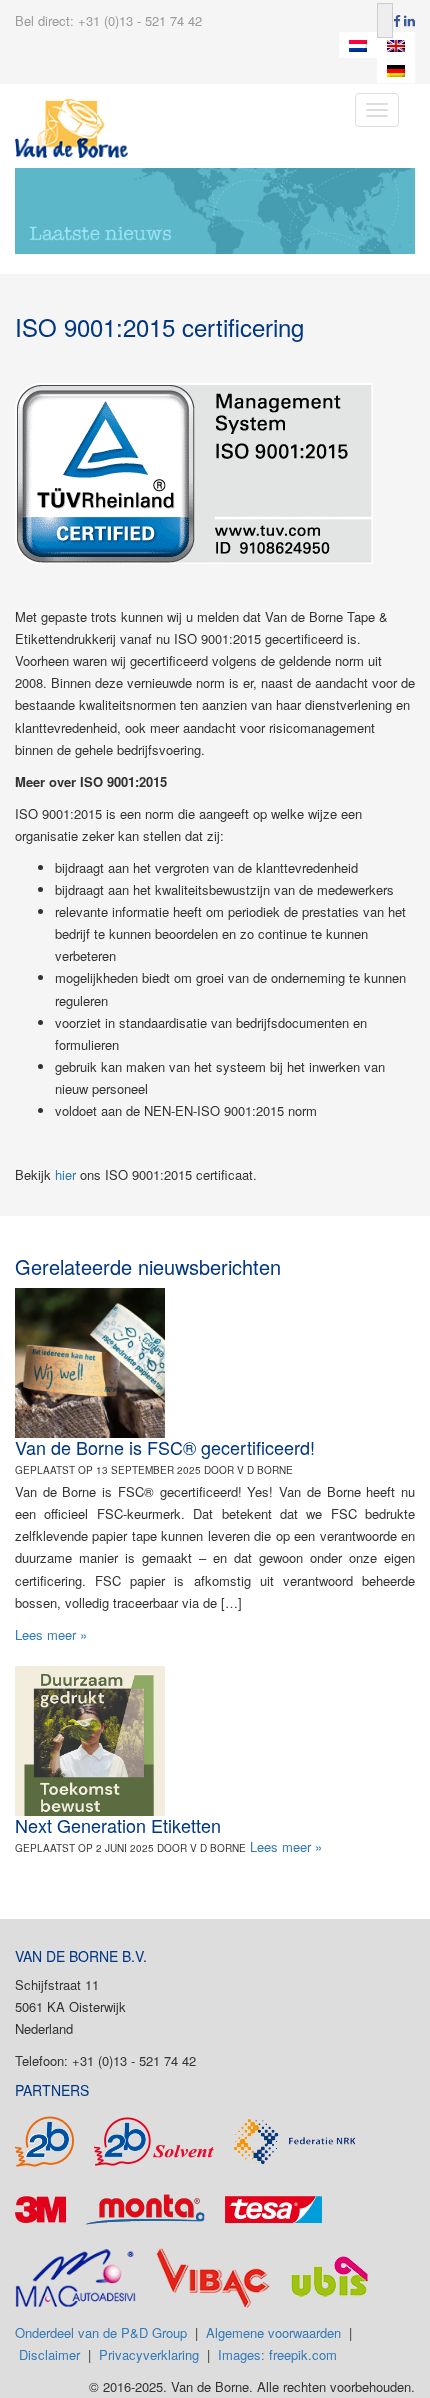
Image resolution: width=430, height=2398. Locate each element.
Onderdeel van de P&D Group (101, 2332)
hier (65, 1174)
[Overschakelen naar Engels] (396, 45)
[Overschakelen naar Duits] (396, 71)
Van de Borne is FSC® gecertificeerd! (165, 1447)
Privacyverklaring (149, 2354)
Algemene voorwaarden (273, 2332)
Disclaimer (49, 2354)
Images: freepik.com (277, 2354)
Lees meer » (51, 1634)
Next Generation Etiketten (118, 1825)
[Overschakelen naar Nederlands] (358, 45)
